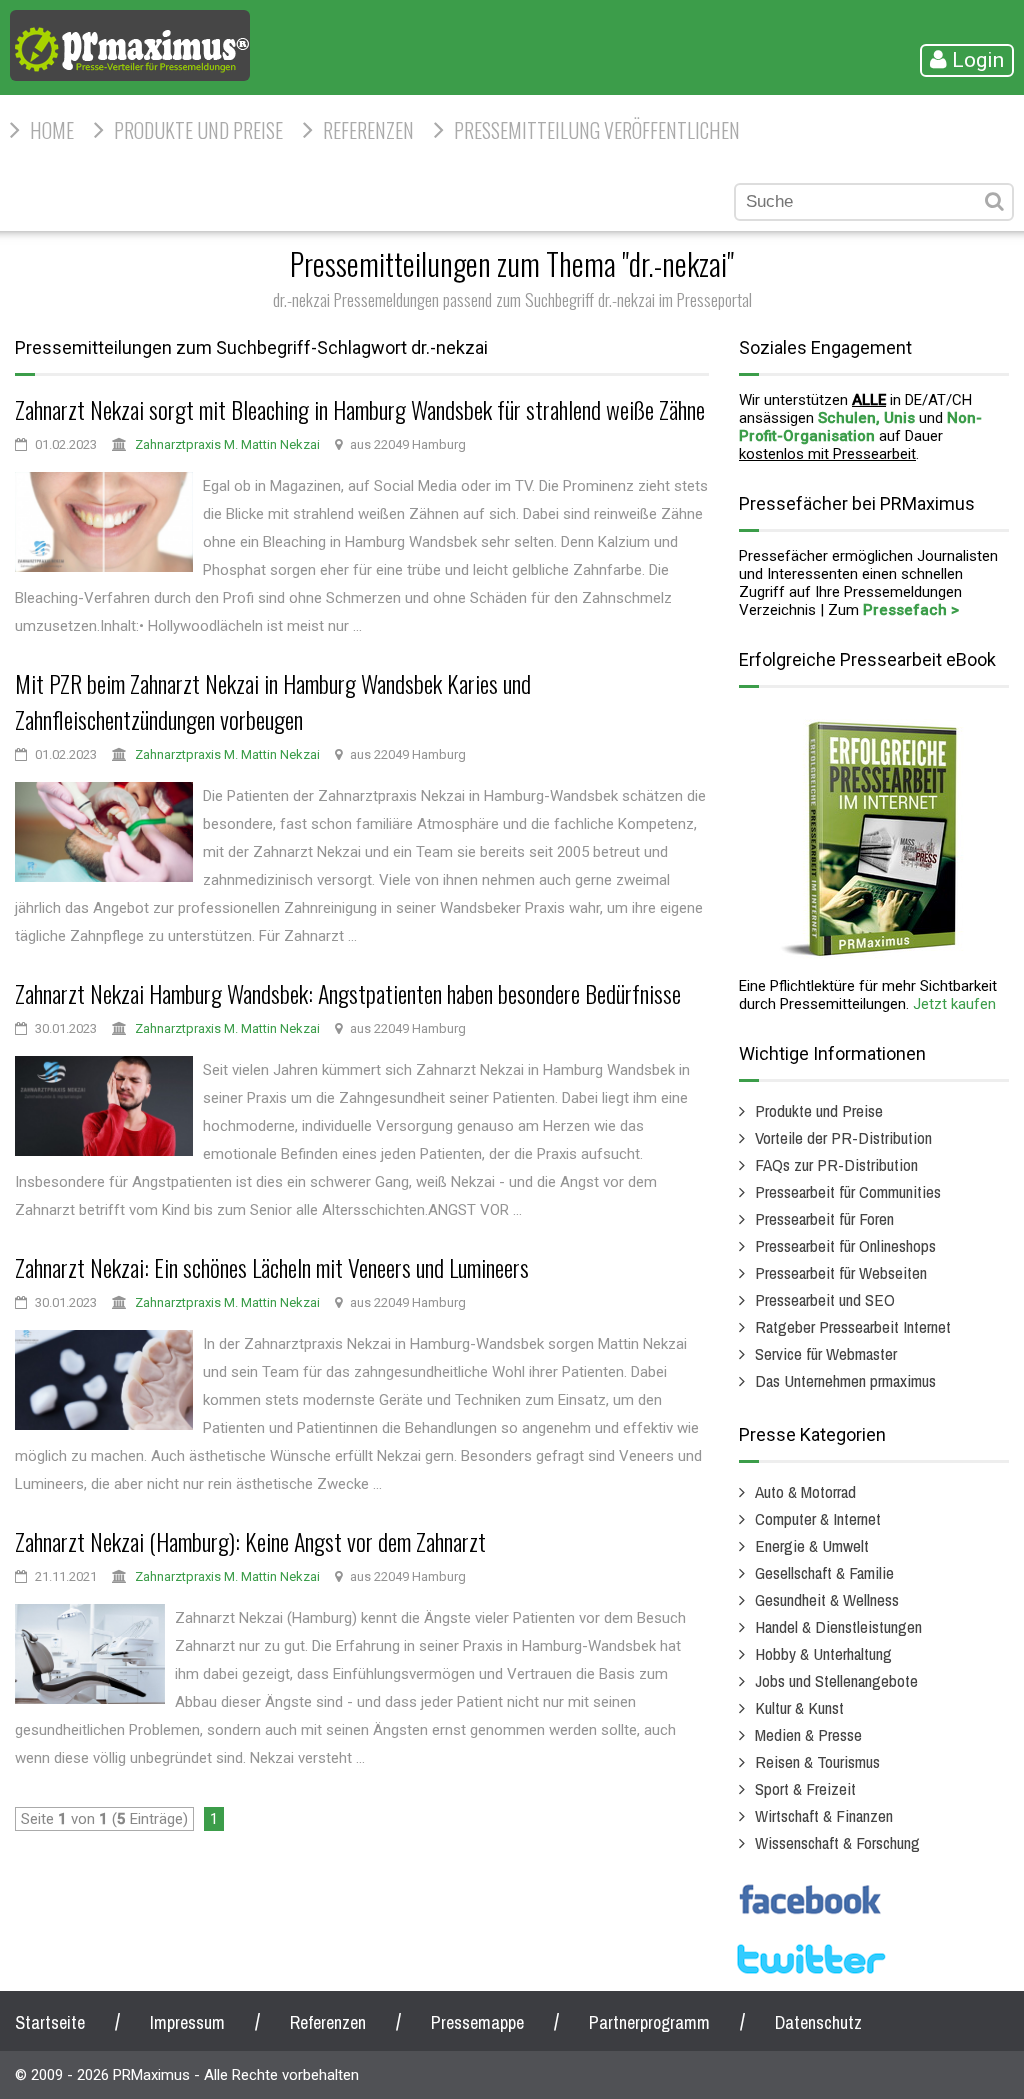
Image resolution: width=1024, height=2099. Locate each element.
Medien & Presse (808, 1734)
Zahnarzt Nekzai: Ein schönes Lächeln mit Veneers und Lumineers (272, 1267)
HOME (52, 130)
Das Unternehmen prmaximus (845, 1380)
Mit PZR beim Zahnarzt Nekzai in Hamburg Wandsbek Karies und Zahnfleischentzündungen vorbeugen (273, 701)
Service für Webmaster (826, 1353)
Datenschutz (818, 2022)
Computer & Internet (818, 1518)
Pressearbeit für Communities (848, 1191)
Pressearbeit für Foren (824, 1218)
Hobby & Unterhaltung (823, 1653)
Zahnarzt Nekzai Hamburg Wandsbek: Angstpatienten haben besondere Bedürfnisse (348, 993)
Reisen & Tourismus (817, 1761)
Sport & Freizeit (805, 1788)
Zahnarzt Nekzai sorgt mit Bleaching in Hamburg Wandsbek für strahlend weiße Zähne (360, 409)
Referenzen (368, 130)
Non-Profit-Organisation (860, 427)
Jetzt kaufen (954, 1004)
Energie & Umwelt (812, 1545)
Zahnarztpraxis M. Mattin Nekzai (227, 444)
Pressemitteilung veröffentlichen (597, 130)
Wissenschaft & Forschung (837, 1842)
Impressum (187, 2022)
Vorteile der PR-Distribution (843, 1137)
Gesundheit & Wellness (827, 1599)
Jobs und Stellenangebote (836, 1680)
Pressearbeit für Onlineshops (845, 1245)
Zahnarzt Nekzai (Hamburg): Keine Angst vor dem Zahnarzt (250, 1541)
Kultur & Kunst (799, 1707)
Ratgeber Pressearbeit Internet (853, 1326)
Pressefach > (911, 610)
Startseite (50, 2022)
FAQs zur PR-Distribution (836, 1164)
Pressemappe (477, 2022)
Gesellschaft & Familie (824, 1572)
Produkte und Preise (198, 130)
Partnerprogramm (649, 2022)
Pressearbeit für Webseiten (841, 1272)
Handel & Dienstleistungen (838, 1626)
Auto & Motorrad (805, 1491)
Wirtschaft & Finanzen (824, 1815)
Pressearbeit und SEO (825, 1299)
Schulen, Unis (866, 418)
